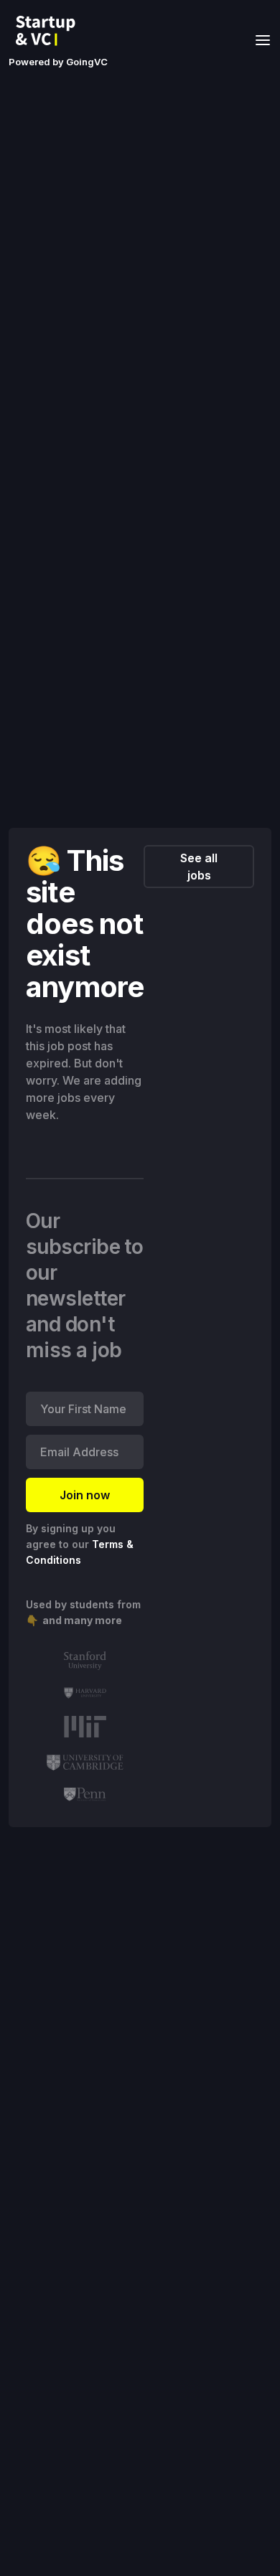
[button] (258, 39)
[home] (50, 31)
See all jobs (199, 867)
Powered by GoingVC (58, 62)
